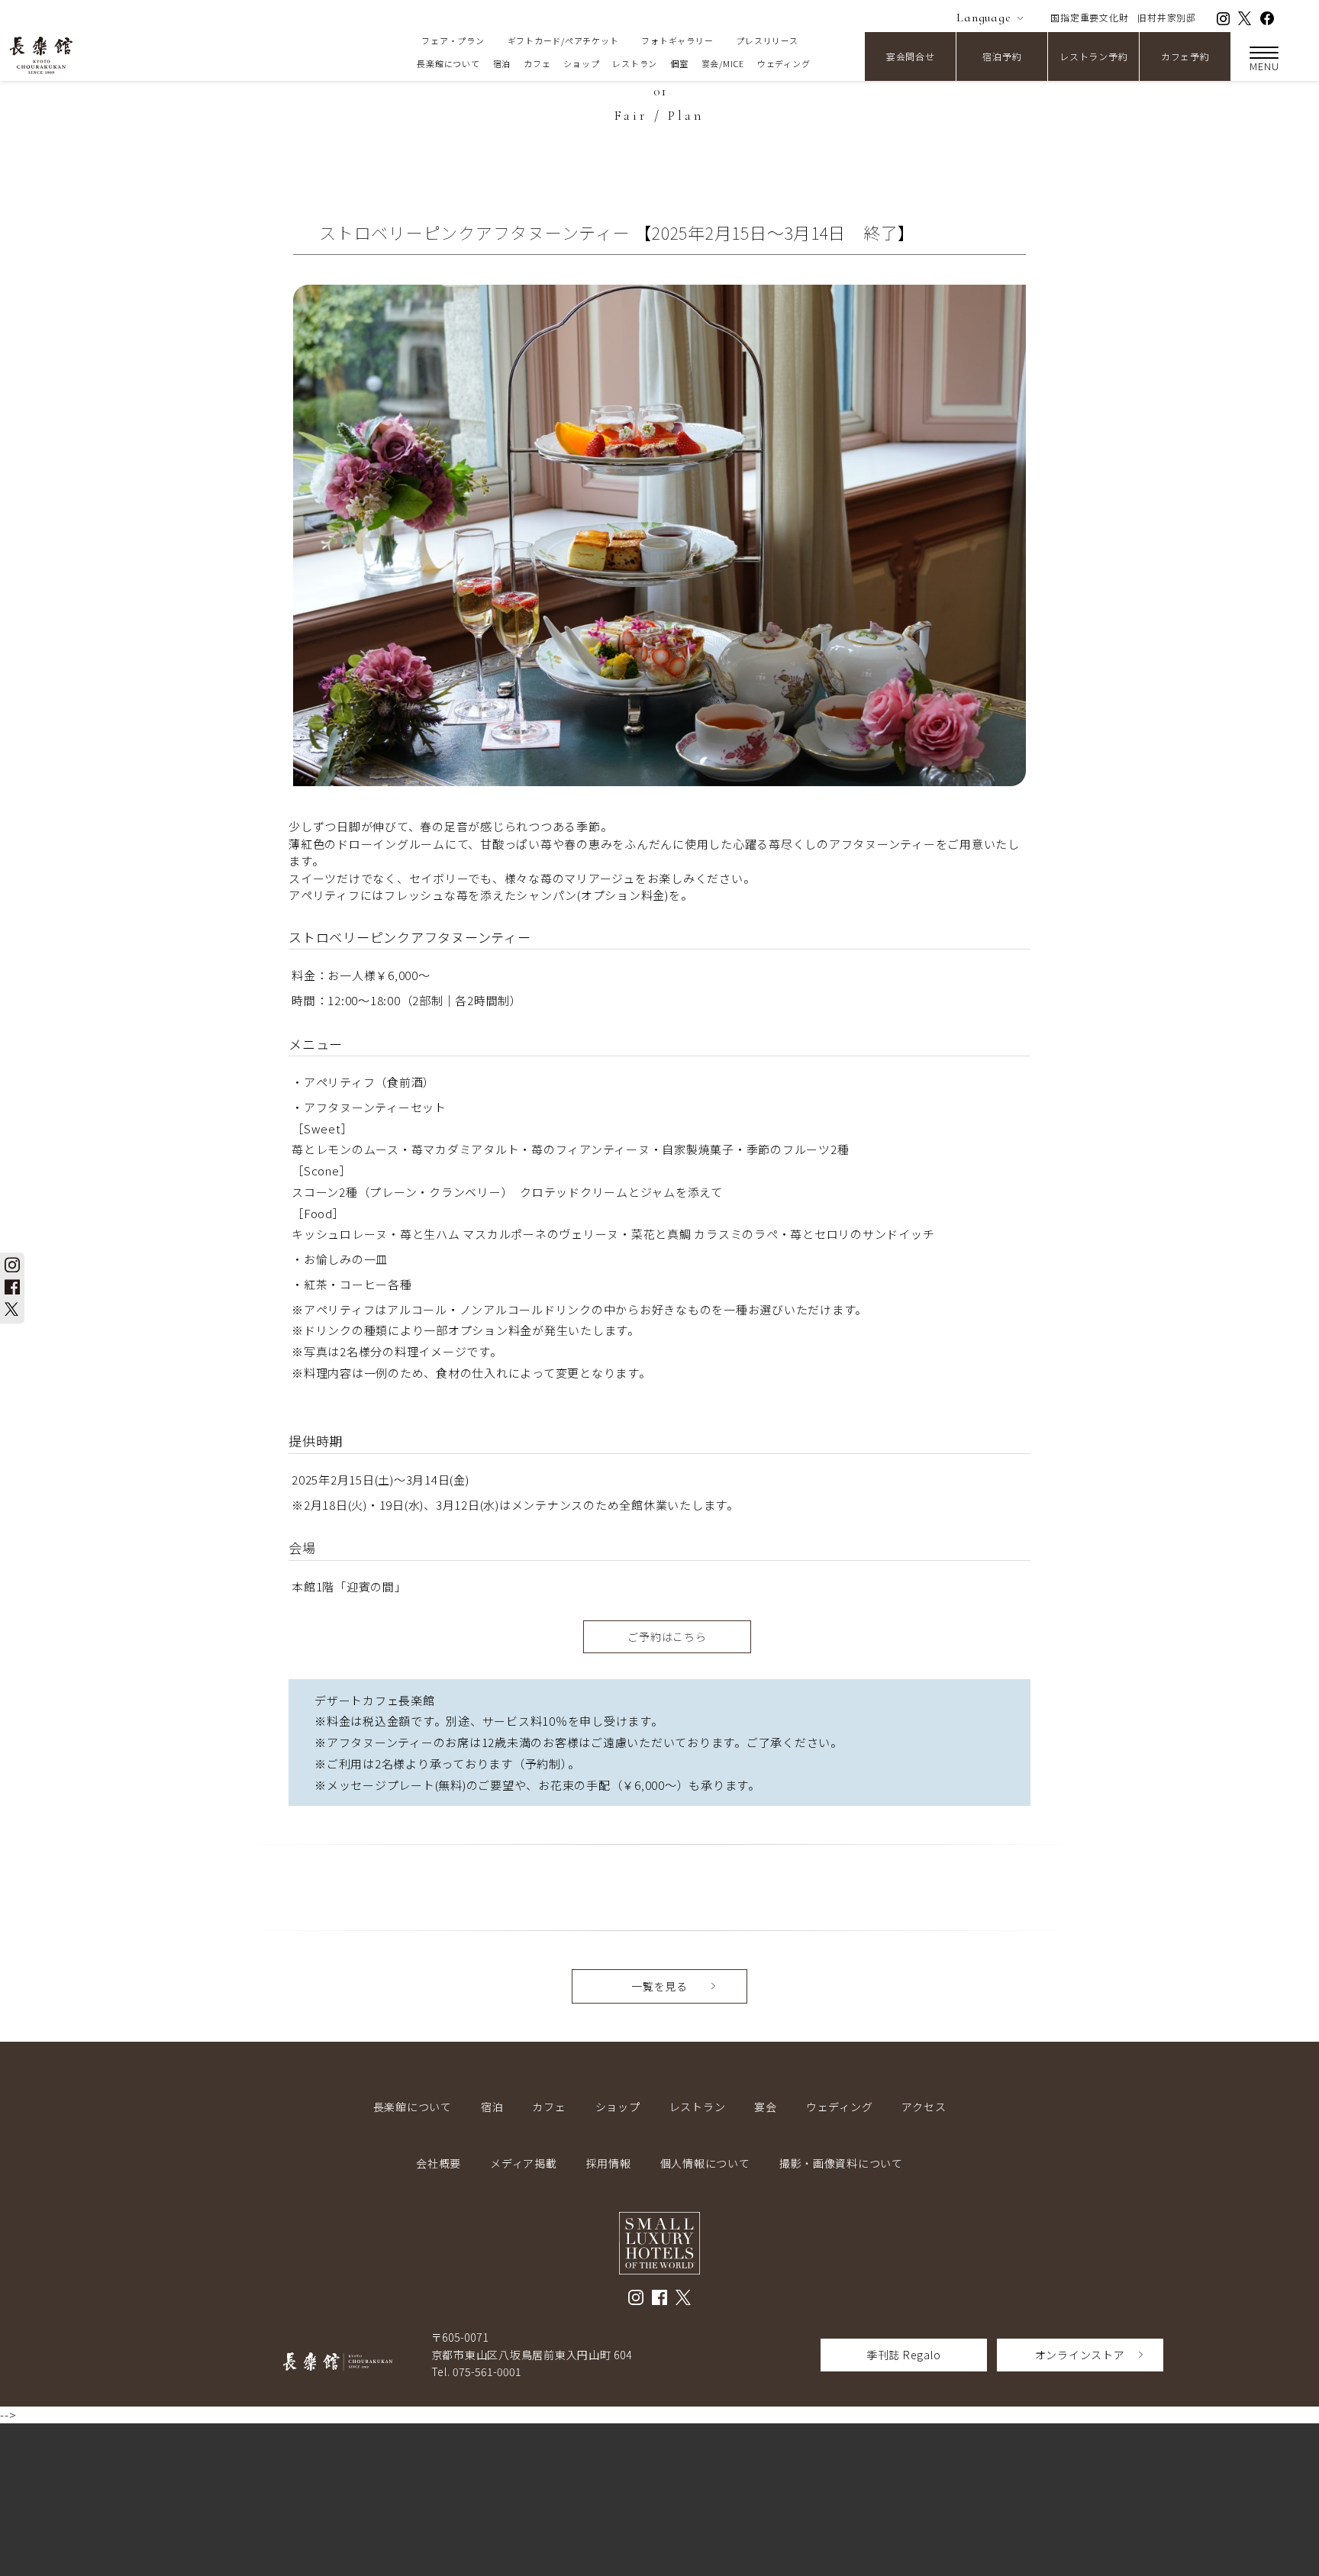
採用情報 (609, 2163)
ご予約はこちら (667, 1636)
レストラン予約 (1093, 56)
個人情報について (705, 2163)
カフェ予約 (1185, 56)
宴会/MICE (723, 63)
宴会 (766, 2107)
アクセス (924, 2107)
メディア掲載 (524, 2163)
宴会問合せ (911, 56)
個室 (679, 63)
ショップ (581, 63)
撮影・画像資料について (841, 2163)
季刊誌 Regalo (904, 2355)
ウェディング (784, 63)
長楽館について (448, 63)
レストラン (635, 63)
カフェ (537, 63)
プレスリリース (767, 40)
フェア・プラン (453, 40)
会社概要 (439, 2163)
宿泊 (502, 63)
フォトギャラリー (677, 40)
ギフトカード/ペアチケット (563, 40)
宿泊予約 (1002, 56)
